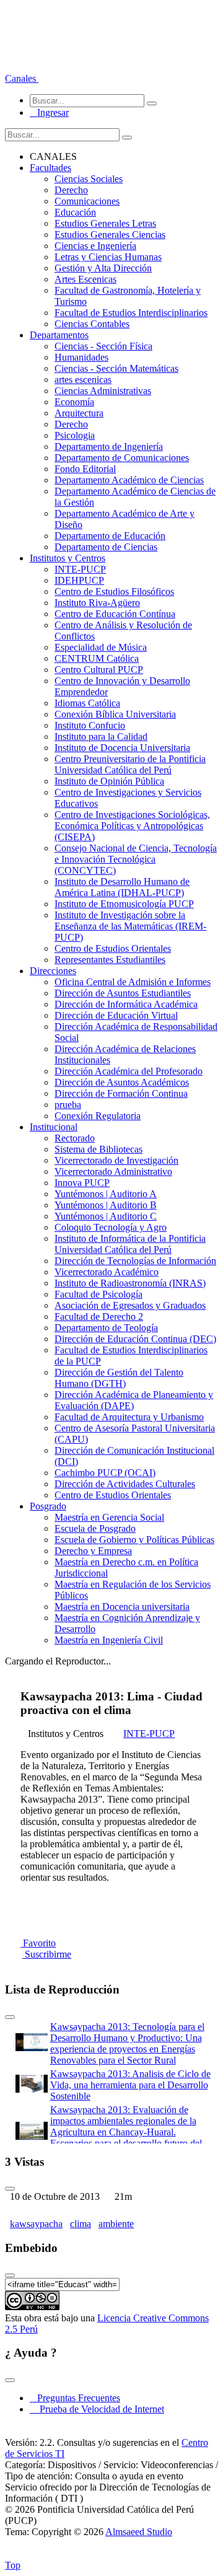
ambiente (116, 2224)
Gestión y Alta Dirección (103, 268)
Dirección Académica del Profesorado (129, 1071)
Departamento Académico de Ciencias (129, 480)
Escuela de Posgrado (95, 1528)
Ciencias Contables (92, 324)
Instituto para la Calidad (101, 736)
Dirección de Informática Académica (126, 1004)
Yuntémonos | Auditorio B (106, 1205)
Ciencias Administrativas (103, 391)
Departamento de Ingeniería (109, 446)
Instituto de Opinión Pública (109, 781)
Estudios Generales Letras (105, 223)
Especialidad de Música (101, 647)
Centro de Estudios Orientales (113, 948)
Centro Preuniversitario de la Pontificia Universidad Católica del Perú (130, 764)
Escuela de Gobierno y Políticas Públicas (134, 1540)
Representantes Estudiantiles (110, 960)
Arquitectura (79, 413)
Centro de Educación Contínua (115, 614)
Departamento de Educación (110, 536)
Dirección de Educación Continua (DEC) (135, 1339)
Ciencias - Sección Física (103, 346)
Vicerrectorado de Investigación (116, 1160)
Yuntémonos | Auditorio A (106, 1194)
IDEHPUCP (79, 580)
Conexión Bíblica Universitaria (115, 714)
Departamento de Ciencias (106, 547)
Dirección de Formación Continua (121, 1093)
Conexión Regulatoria (98, 1116)
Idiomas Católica (87, 703)
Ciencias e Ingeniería (95, 246)
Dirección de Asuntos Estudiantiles (123, 993)
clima (81, 2224)
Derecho (71, 190)
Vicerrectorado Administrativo (113, 1172)
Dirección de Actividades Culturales (125, 1484)
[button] (22, 78)
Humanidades (81, 357)
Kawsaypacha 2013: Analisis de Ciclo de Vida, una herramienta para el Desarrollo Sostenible (130, 2085)
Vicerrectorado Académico (107, 1272)
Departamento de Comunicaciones (122, 458)
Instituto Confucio (90, 725)
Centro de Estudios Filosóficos (114, 591)
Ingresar (49, 112)
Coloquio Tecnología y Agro (111, 1227)
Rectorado (75, 1138)
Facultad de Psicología (98, 1294)
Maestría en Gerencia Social (109, 1517)
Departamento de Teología (106, 1328)
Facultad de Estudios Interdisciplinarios (131, 313)
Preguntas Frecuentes (75, 2398)
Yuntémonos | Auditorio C (106, 1216)
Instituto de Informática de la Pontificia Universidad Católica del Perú (130, 1244)
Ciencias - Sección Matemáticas (116, 368)
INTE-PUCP (80, 569)
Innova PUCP (82, 1183)
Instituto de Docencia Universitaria (122, 748)
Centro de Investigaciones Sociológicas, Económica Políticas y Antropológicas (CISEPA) (132, 826)
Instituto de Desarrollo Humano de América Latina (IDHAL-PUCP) (122, 887)
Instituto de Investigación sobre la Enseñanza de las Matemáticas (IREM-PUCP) (130, 926)
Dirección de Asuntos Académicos (122, 1082)
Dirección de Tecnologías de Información (135, 1261)
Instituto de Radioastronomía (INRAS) (130, 1283)
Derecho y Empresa (93, 1551)
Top (13, 2565)
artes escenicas (83, 380)
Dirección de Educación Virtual (116, 1015)
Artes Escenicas (85, 279)
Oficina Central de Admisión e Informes (133, 982)
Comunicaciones (87, 201)
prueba (68, 1105)
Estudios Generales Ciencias (110, 235)
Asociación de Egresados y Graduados (130, 1305)
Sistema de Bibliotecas (98, 1149)
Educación (75, 212)
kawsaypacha (36, 2224)
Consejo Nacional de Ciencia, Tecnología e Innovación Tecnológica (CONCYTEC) (136, 859)
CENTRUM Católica (97, 658)
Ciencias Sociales (89, 179)
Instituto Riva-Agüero (97, 603)
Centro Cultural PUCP (99, 670)
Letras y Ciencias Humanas (108, 257)
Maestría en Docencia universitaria (122, 1607)
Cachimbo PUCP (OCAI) (105, 1473)
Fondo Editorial (85, 469)
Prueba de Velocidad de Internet (98, 2409)
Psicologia (75, 435)
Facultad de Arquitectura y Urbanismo (129, 1417)
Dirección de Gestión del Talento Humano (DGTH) (119, 1378)
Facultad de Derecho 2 (99, 1317)
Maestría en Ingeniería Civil (109, 1640)
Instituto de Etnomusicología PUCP (124, 904)
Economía (74, 402)
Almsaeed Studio (139, 2532)
